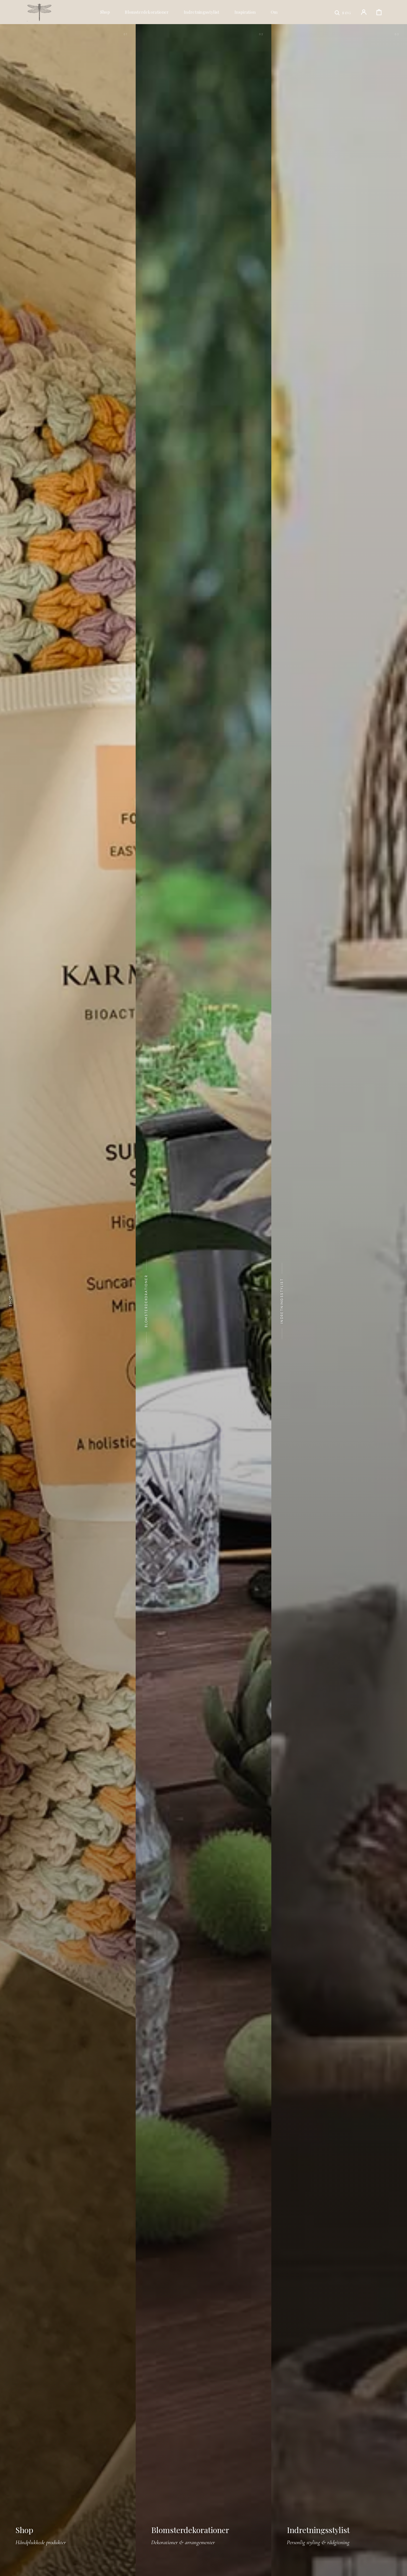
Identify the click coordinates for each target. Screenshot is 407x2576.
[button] (343, 12)
